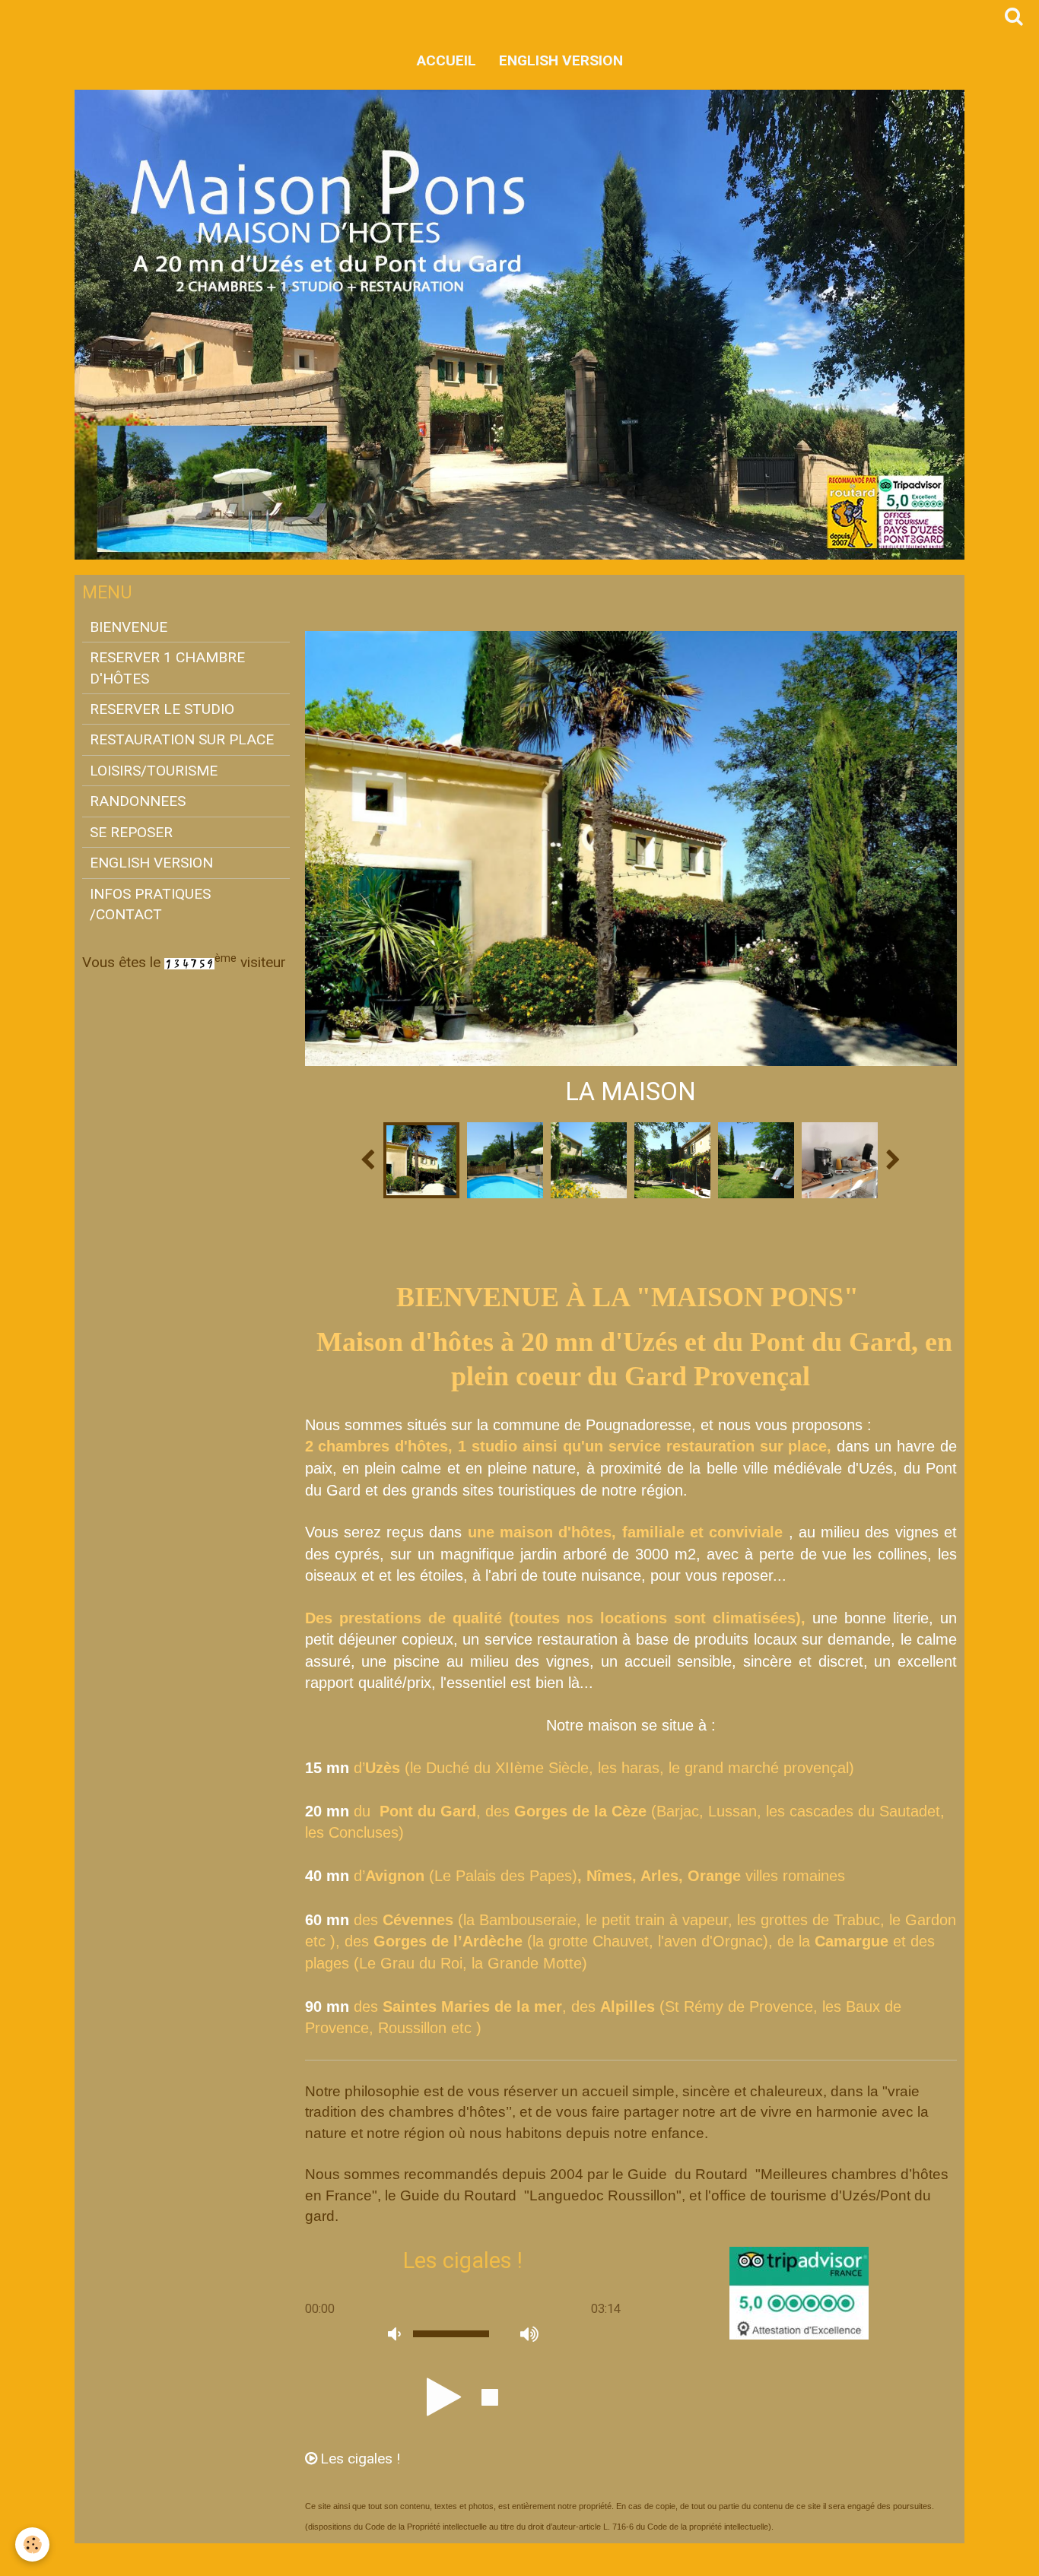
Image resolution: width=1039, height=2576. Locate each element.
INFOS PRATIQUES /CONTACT (150, 904)
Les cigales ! (360, 2459)
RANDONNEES (138, 801)
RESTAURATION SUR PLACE (182, 739)
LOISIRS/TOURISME (154, 771)
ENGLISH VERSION (561, 60)
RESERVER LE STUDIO (162, 709)
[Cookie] (32, 2544)
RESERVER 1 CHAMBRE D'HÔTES (167, 668)
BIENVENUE (129, 627)
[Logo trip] (799, 2292)
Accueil (446, 60)
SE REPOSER (131, 832)
